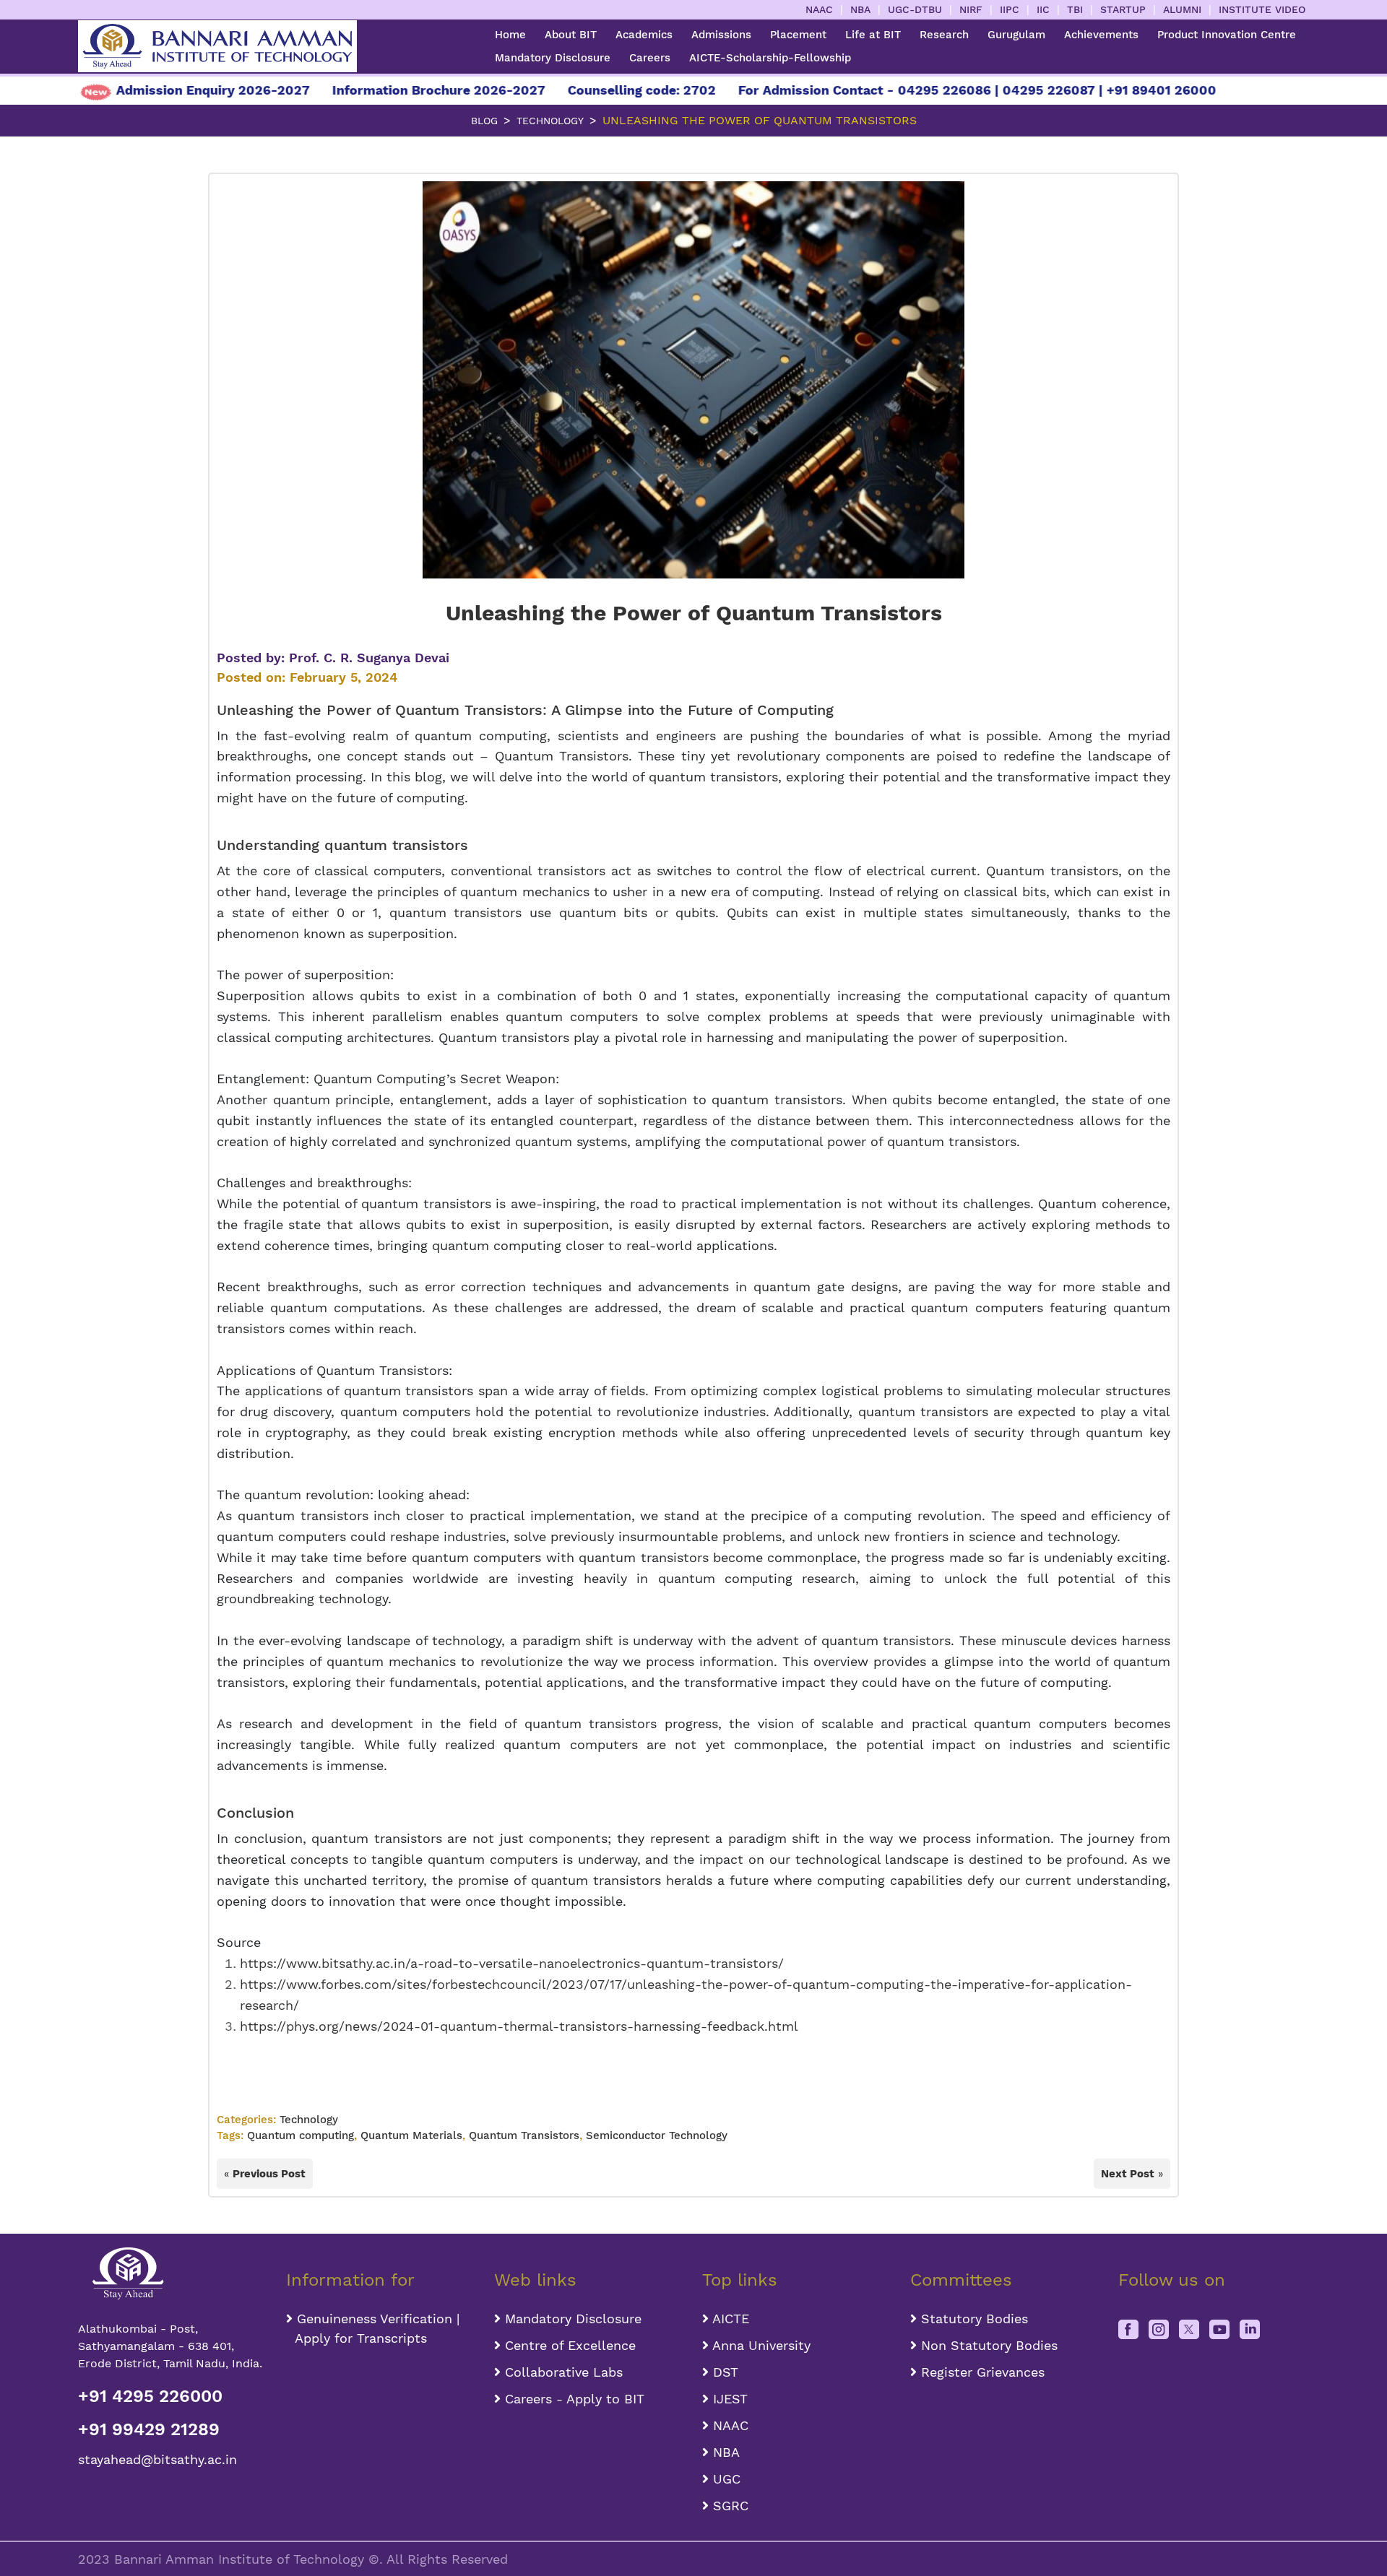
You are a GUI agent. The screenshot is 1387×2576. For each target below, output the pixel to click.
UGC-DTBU (915, 9)
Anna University (760, 2345)
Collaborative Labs (562, 2372)
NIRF (971, 9)
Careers (650, 58)
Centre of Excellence (568, 2345)
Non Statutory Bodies (987, 2345)
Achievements (1101, 35)
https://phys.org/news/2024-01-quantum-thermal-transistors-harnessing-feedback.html (519, 2026)
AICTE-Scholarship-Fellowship (770, 58)
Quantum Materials (411, 2135)
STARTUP (1123, 9)
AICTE (729, 2319)
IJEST (728, 2399)
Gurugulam (1016, 35)
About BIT (571, 35)
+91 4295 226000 (150, 2396)
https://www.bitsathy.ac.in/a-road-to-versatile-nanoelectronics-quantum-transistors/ (512, 1963)
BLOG (484, 121)
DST (723, 2372)
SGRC (729, 2506)
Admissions (721, 35)
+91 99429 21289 (149, 2429)
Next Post (1128, 2174)
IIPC (1010, 9)
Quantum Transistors (469, 710)
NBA (860, 9)
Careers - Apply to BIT (572, 2399)
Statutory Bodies (972, 2319)
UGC (725, 2479)
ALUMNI (1182, 9)
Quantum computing (301, 2135)
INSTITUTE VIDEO (1262, 9)
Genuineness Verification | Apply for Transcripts (373, 2328)
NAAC (819, 9)
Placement (798, 35)
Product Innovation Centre (1227, 35)
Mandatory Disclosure (553, 58)
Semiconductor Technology (657, 2135)
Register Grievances (981, 2372)
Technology (550, 121)
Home (510, 35)
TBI (1075, 9)
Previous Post (269, 2174)
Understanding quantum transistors (342, 845)
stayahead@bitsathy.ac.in (157, 2459)
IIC (1043, 9)
